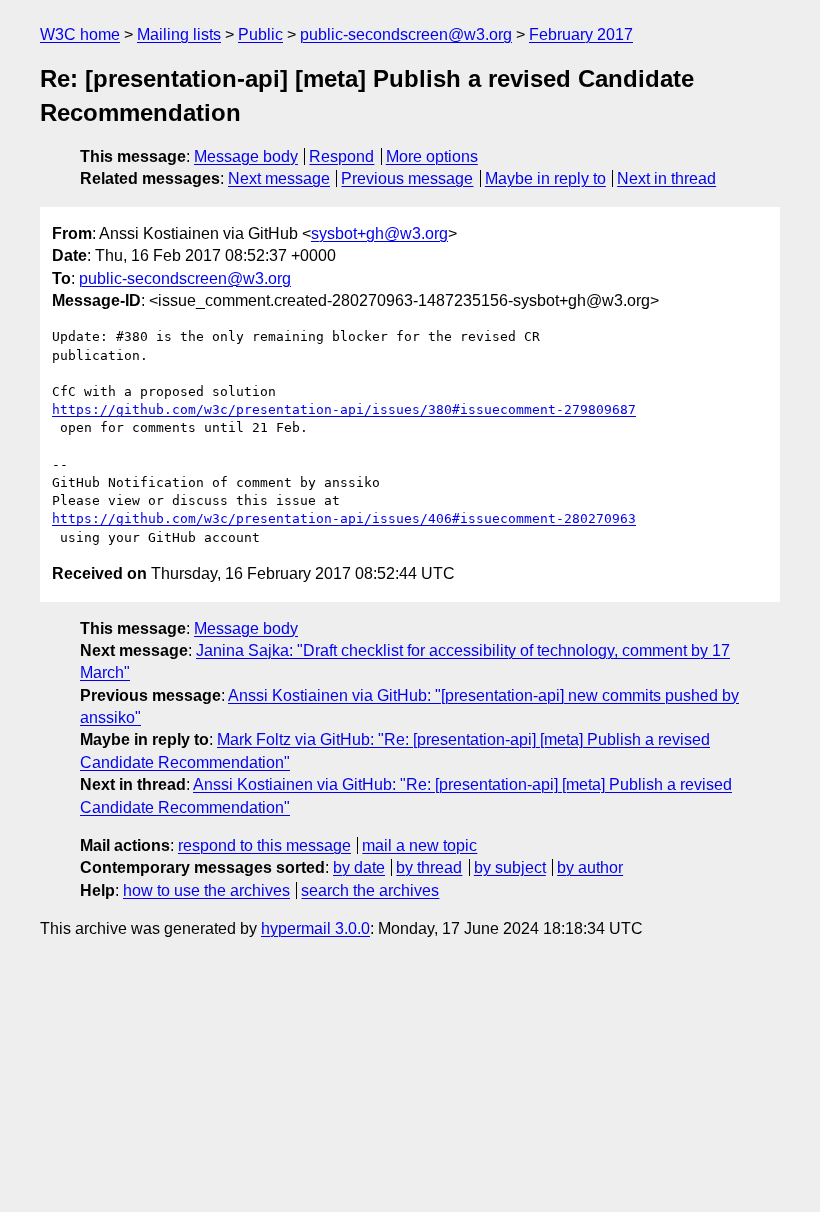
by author (590, 867)
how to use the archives (206, 890)
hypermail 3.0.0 (315, 928)
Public (260, 34)
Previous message (407, 178)
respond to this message (264, 845)
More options (432, 156)
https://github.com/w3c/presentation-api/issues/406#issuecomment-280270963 (344, 518)
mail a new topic (419, 845)
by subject (510, 867)
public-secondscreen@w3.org (406, 34)
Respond (341, 156)
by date (359, 867)
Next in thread (666, 178)
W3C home (80, 34)
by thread (429, 867)
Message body (246, 156)
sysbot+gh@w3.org (379, 233)
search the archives (370, 890)
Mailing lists (179, 34)
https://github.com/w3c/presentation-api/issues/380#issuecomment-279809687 (344, 409)
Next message (279, 178)
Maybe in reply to (545, 178)
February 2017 (581, 34)
